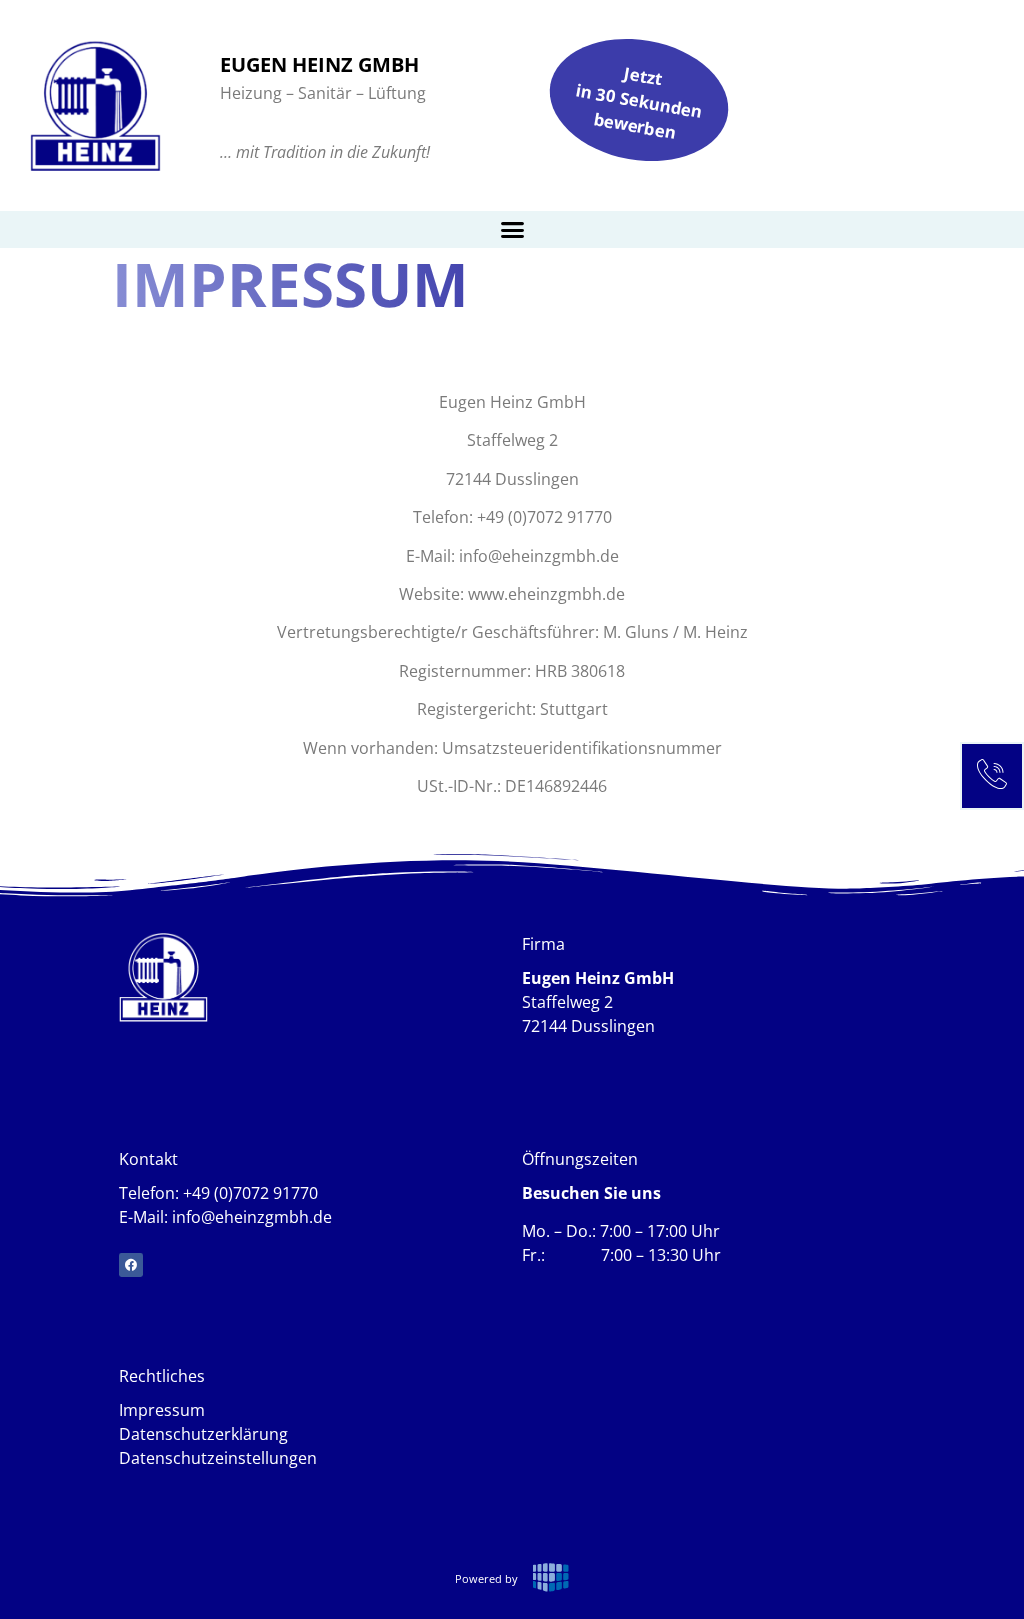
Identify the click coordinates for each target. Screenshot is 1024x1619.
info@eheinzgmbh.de (252, 1217)
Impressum (162, 1410)
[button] (512, 230)
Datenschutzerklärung (203, 1434)
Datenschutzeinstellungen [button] (218, 1458)
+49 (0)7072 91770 (250, 1193)
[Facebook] (131, 1265)
